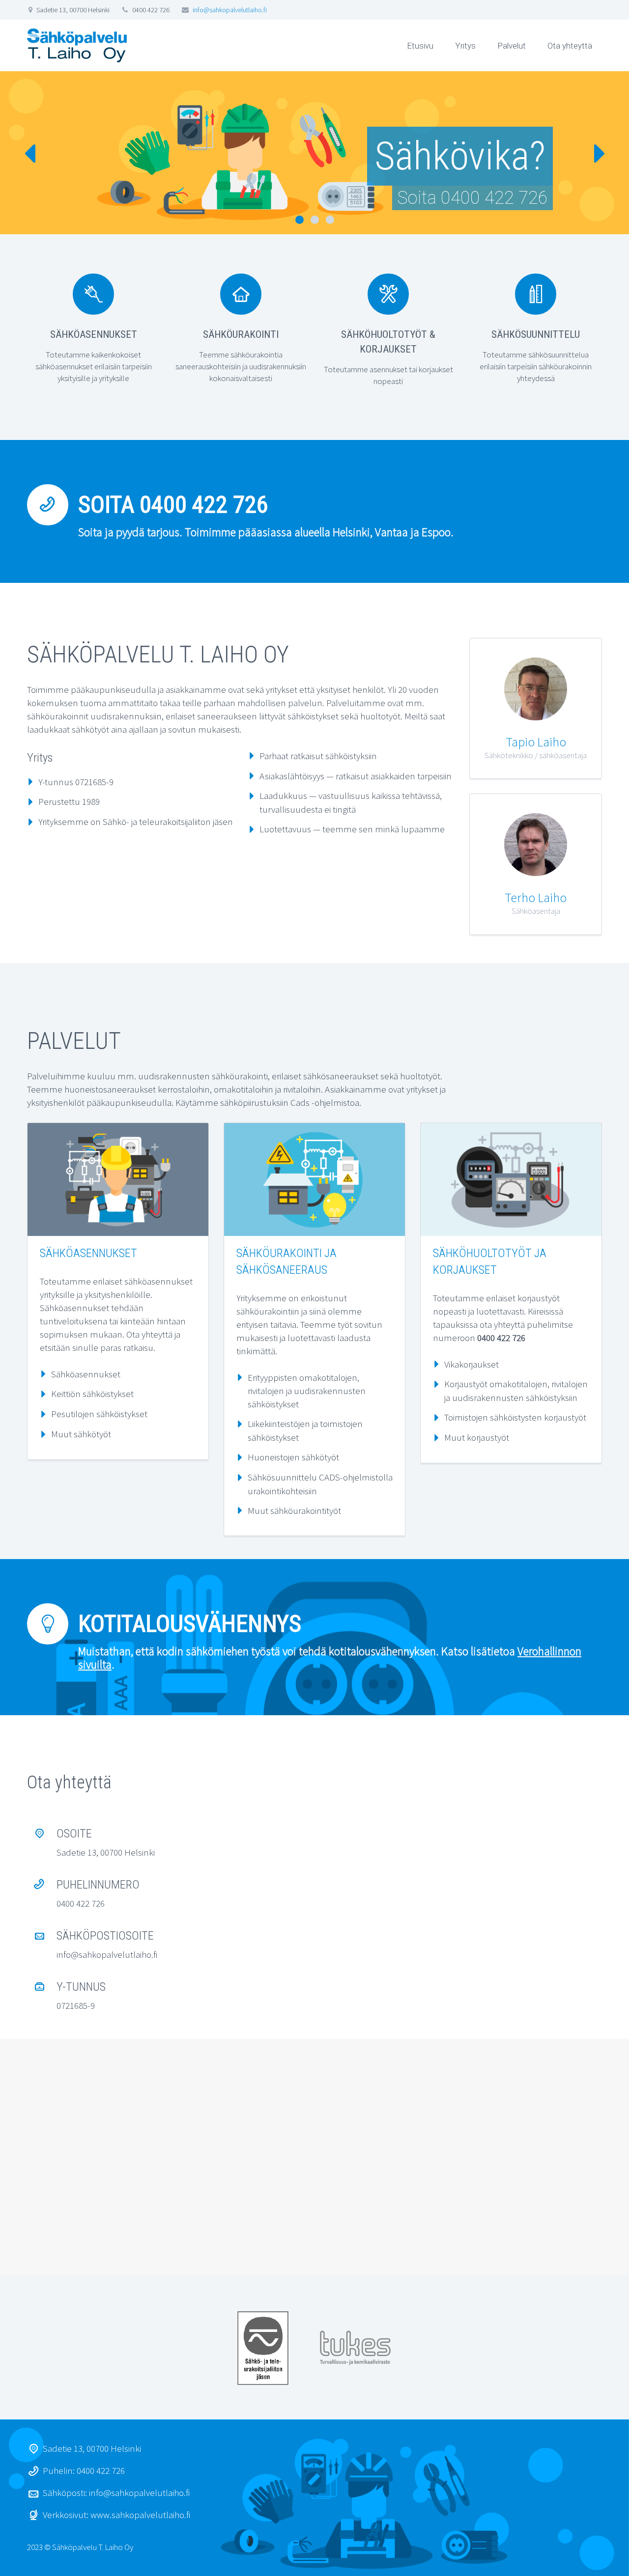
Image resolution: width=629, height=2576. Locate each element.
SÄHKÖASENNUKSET (94, 334)
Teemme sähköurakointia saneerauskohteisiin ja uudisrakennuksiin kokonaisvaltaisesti (241, 366)
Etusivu (420, 46)
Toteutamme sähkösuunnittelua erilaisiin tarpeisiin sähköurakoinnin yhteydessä (536, 366)
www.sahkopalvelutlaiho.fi (140, 2515)
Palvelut (512, 46)
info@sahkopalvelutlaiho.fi (230, 10)
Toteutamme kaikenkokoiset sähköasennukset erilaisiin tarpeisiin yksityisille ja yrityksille (94, 366)
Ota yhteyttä (570, 46)
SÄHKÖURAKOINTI (241, 334)
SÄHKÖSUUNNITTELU (536, 334)
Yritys (465, 46)
